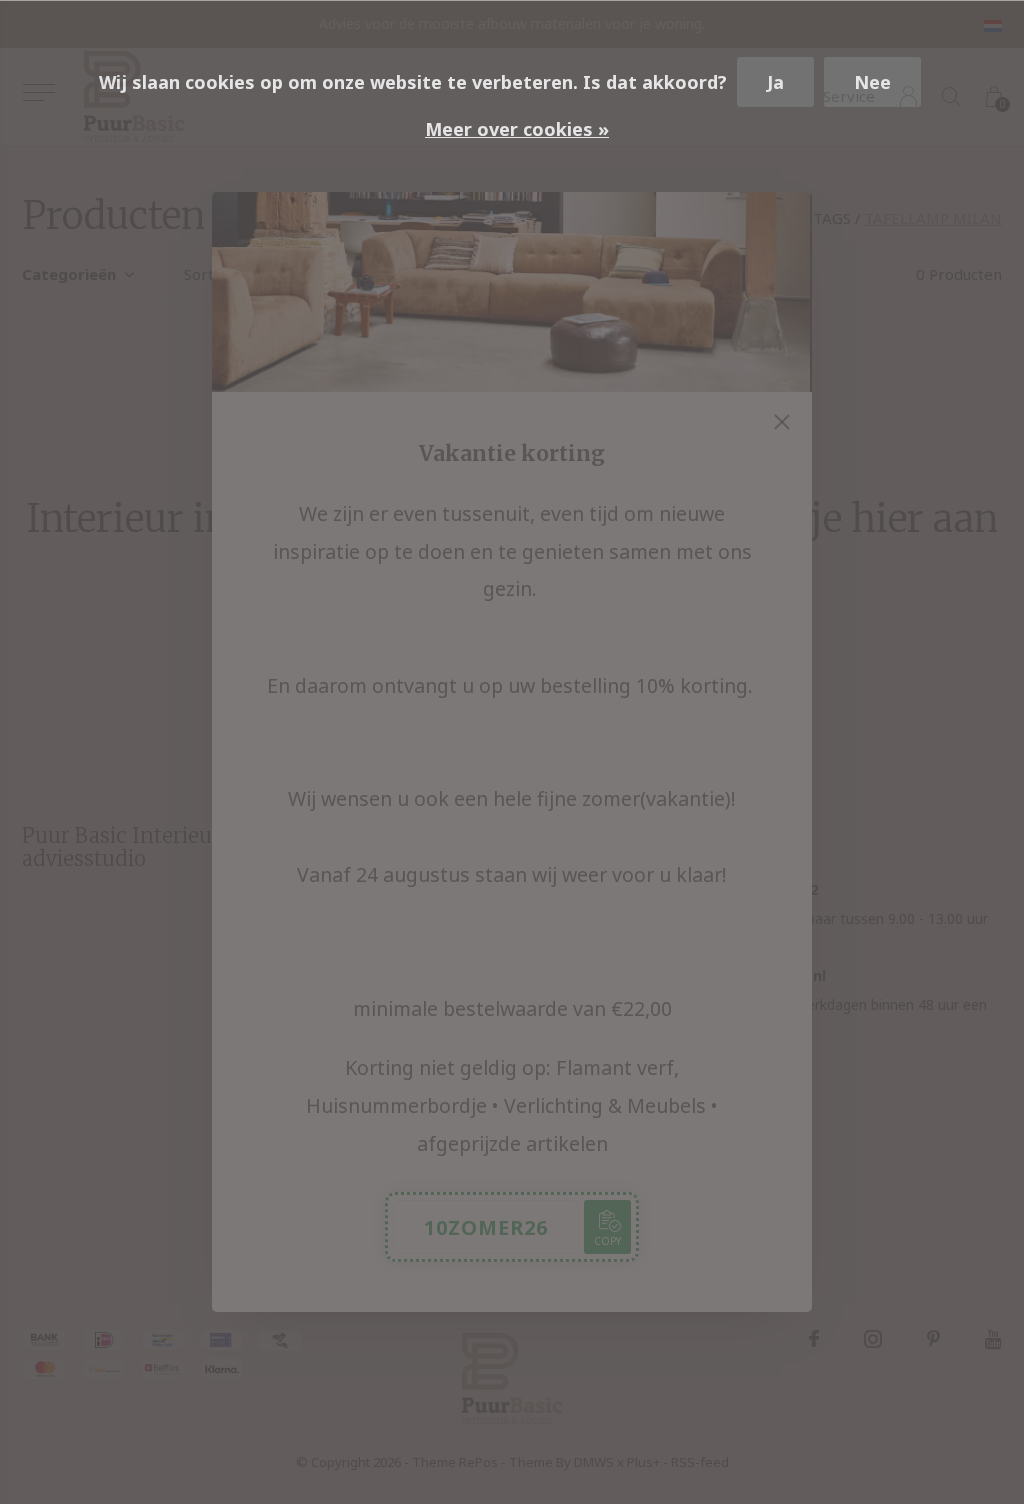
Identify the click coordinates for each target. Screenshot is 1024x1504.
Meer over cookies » (517, 129)
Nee (872, 82)
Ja (775, 82)
